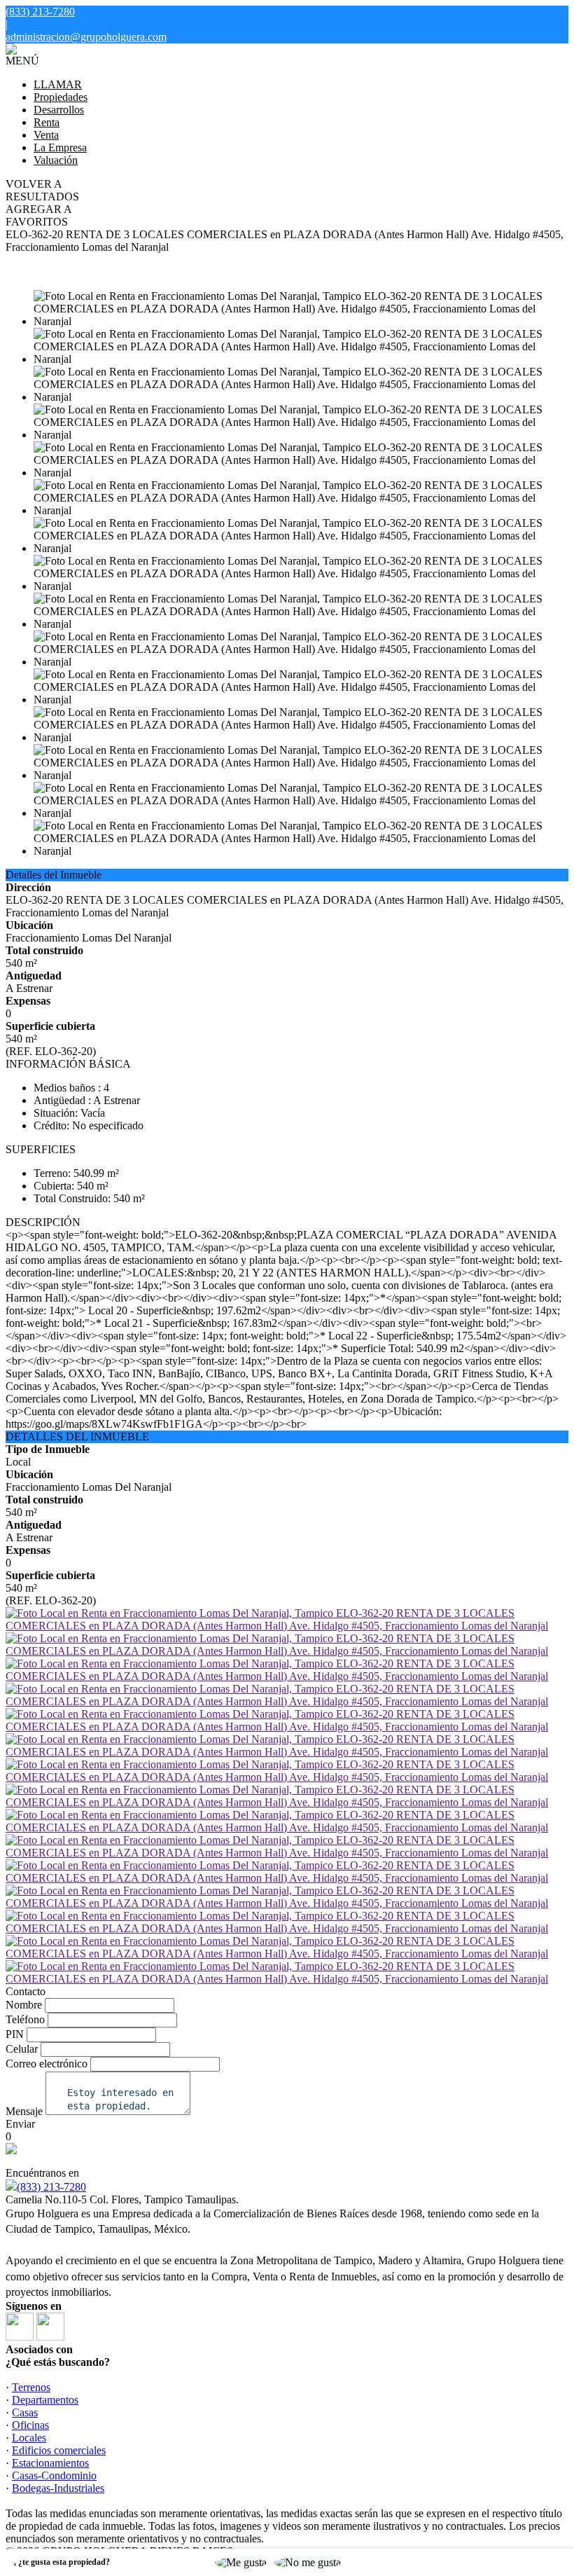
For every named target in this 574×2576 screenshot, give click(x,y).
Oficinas (30, 2425)
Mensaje (24, 2111)
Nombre (24, 2005)
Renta (47, 122)
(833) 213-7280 (51, 2187)
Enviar (20, 2124)
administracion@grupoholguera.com (86, 37)
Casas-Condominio (54, 2475)
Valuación (56, 160)
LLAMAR (58, 84)
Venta (46, 135)
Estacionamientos (50, 2463)
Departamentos (45, 2400)
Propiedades (61, 97)
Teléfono (25, 2019)
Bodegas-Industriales (58, 2488)
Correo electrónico (47, 2064)
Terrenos (31, 2387)
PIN (15, 2034)
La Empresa (60, 147)
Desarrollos (59, 110)
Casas (25, 2412)
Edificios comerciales (59, 2450)
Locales (29, 2438)
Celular (22, 2049)
